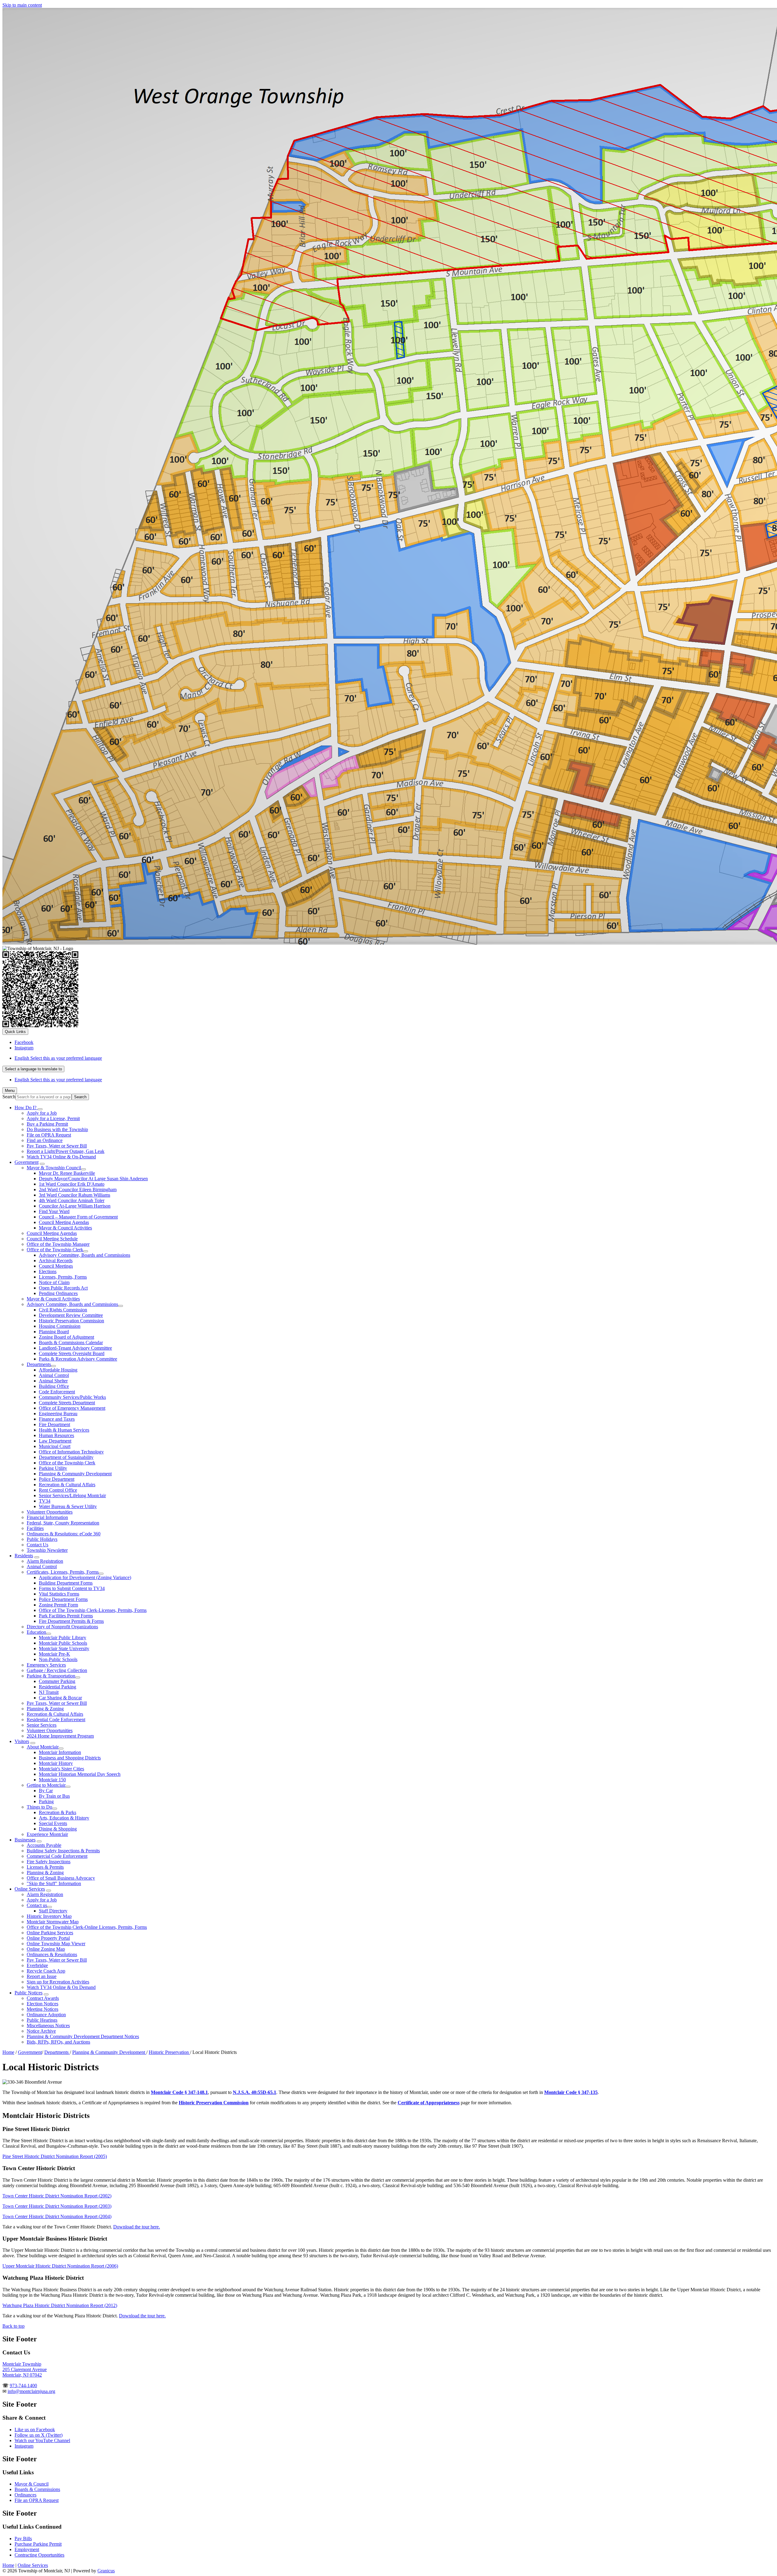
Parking (46, 1801)
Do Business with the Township (57, 1129)
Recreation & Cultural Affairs (67, 1485)
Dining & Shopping (58, 1829)
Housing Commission (60, 1326)
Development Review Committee (71, 1315)
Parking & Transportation (51, 1676)
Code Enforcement (57, 1392)
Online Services (30, 1889)
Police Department (57, 1479)
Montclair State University (64, 1648)
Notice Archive (41, 2031)
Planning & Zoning (45, 1709)
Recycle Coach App (46, 1971)
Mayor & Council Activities (65, 1228)
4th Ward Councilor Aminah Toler (72, 1200)
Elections (48, 1271)
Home (8, 2052)
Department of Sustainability (66, 1457)
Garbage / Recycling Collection (57, 1670)
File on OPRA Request (49, 1135)
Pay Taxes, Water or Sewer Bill (57, 1146)
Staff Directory (53, 1911)
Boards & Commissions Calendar (71, 1342)
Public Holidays (42, 1539)
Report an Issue (42, 1976)
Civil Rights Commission (63, 1310)
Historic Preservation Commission (71, 1321)
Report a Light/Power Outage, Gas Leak (66, 1151)
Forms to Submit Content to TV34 (72, 1588)
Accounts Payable (44, 1845)
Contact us (37, 1905)
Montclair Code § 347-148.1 (179, 2092)
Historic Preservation (169, 2052)
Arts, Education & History (64, 1818)
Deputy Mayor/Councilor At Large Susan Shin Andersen (93, 1179)
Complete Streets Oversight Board (72, 1353)
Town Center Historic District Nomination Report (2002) (57, 2196)
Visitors (22, 1741)
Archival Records (56, 1261)
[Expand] (40, 1109)
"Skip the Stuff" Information (54, 1883)
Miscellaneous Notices (48, 2025)
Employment (27, 2549)
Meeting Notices (42, 2009)
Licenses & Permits (45, 1867)
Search (9, 1097)
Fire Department (54, 1424)
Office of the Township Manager (58, 1244)
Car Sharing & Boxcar (60, 1698)
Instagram (24, 2446)
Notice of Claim (54, 1282)
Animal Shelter (53, 1381)
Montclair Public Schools (63, 1643)
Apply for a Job (42, 1113)
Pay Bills (23, 2539)
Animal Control (54, 1375)
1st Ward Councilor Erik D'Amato (72, 1184)
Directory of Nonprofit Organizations (62, 1627)
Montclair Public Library (63, 1638)
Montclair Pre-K (54, 1654)
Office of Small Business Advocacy (61, 1878)
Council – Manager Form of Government (78, 1217)
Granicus (106, 2571)
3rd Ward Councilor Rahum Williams (75, 1195)
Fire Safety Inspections (49, 1862)
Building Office (54, 1386)
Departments (39, 1364)
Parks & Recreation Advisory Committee (78, 1359)
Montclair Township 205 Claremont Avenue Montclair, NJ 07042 (25, 2369)
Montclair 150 (52, 1780)
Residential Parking (58, 1687)
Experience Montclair (47, 1834)
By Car (46, 1791)
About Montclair (43, 1747)
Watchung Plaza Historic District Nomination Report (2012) (60, 2305)
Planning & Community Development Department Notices (83, 2036)
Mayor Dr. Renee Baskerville (67, 1173)
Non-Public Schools (58, 1659)
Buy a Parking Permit (47, 1124)
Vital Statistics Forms (59, 1594)
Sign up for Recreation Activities (58, 1982)
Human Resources (56, 1435)
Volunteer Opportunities (50, 1512)
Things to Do (39, 1807)
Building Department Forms (66, 1583)
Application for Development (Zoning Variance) (85, 1577)
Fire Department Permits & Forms (71, 1621)
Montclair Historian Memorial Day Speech (80, 1774)
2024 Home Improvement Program (60, 1736)
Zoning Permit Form (58, 1605)
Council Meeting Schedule (52, 1239)
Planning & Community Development (75, 1474)
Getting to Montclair (46, 1785)
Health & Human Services (64, 1430)
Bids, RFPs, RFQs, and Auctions (58, 2042)
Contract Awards (43, 1998)
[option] (395, 1058)
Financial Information (47, 1517)
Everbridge (37, 1965)
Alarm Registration (45, 1561)
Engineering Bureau (58, 1414)
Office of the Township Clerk (55, 1250)
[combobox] (33, 1069)
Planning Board (54, 1332)
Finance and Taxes (57, 1419)
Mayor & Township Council (54, 1168)
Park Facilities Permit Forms (66, 1616)
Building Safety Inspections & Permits (63, 1851)
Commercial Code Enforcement (57, 1856)
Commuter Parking (57, 1681)
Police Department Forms (63, 1599)
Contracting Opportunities (39, 2555)
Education (36, 1632)
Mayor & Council (32, 2484)
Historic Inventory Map (49, 1916)
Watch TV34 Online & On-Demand (61, 1157)
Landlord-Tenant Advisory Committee (75, 1348)
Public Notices (29, 1993)
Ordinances (25, 2495)
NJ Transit (49, 1692)
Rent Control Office (58, 1490)
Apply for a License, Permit (53, 1118)
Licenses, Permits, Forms (63, 1277)
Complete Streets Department (67, 1403)
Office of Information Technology (71, 1452)
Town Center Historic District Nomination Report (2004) (57, 2216)
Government (27, 1162)
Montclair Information (60, 1752)
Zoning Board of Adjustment (66, 1337)
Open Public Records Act (63, 1288)
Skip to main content (22, 5)
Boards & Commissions (37, 2489)
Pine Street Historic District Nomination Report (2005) (55, 2156)
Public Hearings (42, 2020)
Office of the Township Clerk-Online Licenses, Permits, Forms (87, 1927)
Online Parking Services (50, 1933)
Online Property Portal (48, 1938)
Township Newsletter (47, 1550)
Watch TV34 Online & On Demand (61, 1987)
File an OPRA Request (37, 2500)
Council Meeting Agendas (64, 1222)
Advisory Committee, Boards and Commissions (85, 1255)
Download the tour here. (137, 2227)
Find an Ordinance (45, 1140)
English (58, 1058)
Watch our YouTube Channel (42, 2440)
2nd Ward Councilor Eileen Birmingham (78, 1189)
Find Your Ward (54, 1211)
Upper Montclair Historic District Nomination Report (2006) (60, 2266)
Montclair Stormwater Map (53, 1922)
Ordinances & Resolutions (52, 1954)
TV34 (45, 1501)
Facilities (35, 1528)
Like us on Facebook (35, 2430)
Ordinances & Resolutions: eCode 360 (64, 1534)
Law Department (55, 1441)
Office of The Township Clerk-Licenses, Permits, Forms (93, 1610)
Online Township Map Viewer (56, 1944)
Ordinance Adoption (46, 2015)
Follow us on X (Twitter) (39, 2435)
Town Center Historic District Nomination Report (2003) (57, 2206)
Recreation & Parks (58, 1812)
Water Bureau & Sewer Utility (68, 1506)
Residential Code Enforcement (56, 1720)
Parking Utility (53, 1468)
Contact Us (37, 1545)
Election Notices (42, 2004)
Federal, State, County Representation (63, 1523)
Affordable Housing (58, 1370)
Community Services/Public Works (72, 1397)
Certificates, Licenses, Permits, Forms (63, 1572)
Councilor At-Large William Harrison (75, 1206)
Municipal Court (55, 1446)
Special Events (53, 1823)
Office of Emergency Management (72, 1408)
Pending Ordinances (58, 1293)
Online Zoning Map (46, 1949)
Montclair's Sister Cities (61, 1769)
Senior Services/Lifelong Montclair (72, 1495)
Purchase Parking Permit (38, 2544)
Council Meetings (56, 1266)
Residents (24, 1556)
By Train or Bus (54, 1796)
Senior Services (42, 1725)
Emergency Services (46, 1665)
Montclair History (56, 1763)
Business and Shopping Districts (70, 1758)
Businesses (25, 1840)
